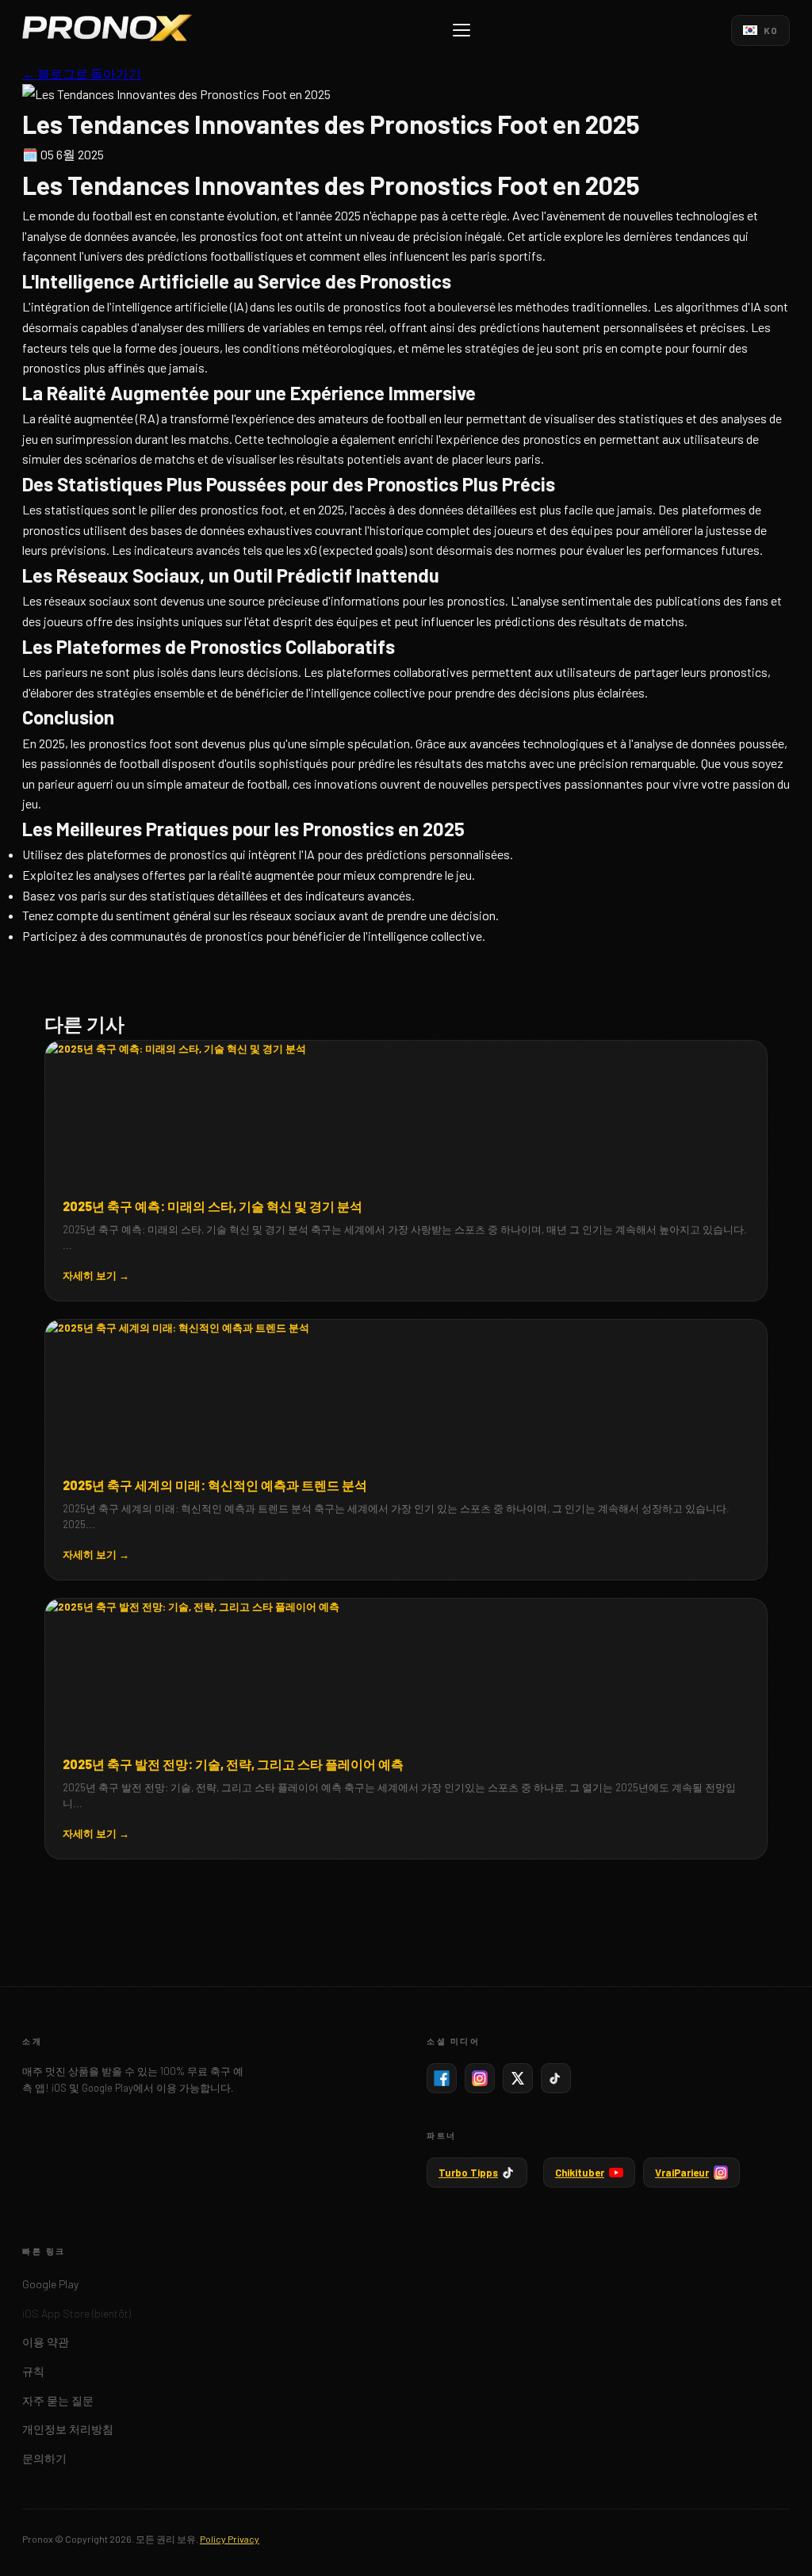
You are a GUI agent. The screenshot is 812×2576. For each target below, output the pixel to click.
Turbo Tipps (468, 2173)
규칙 (33, 2371)
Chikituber (580, 2173)
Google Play (50, 2284)
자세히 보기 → (96, 1275)
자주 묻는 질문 (58, 2400)
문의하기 (44, 2458)
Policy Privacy (230, 2539)
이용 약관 (46, 2342)
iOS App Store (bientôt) (77, 2313)
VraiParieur (682, 2173)
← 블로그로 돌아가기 (82, 73)
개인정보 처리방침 (68, 2429)
